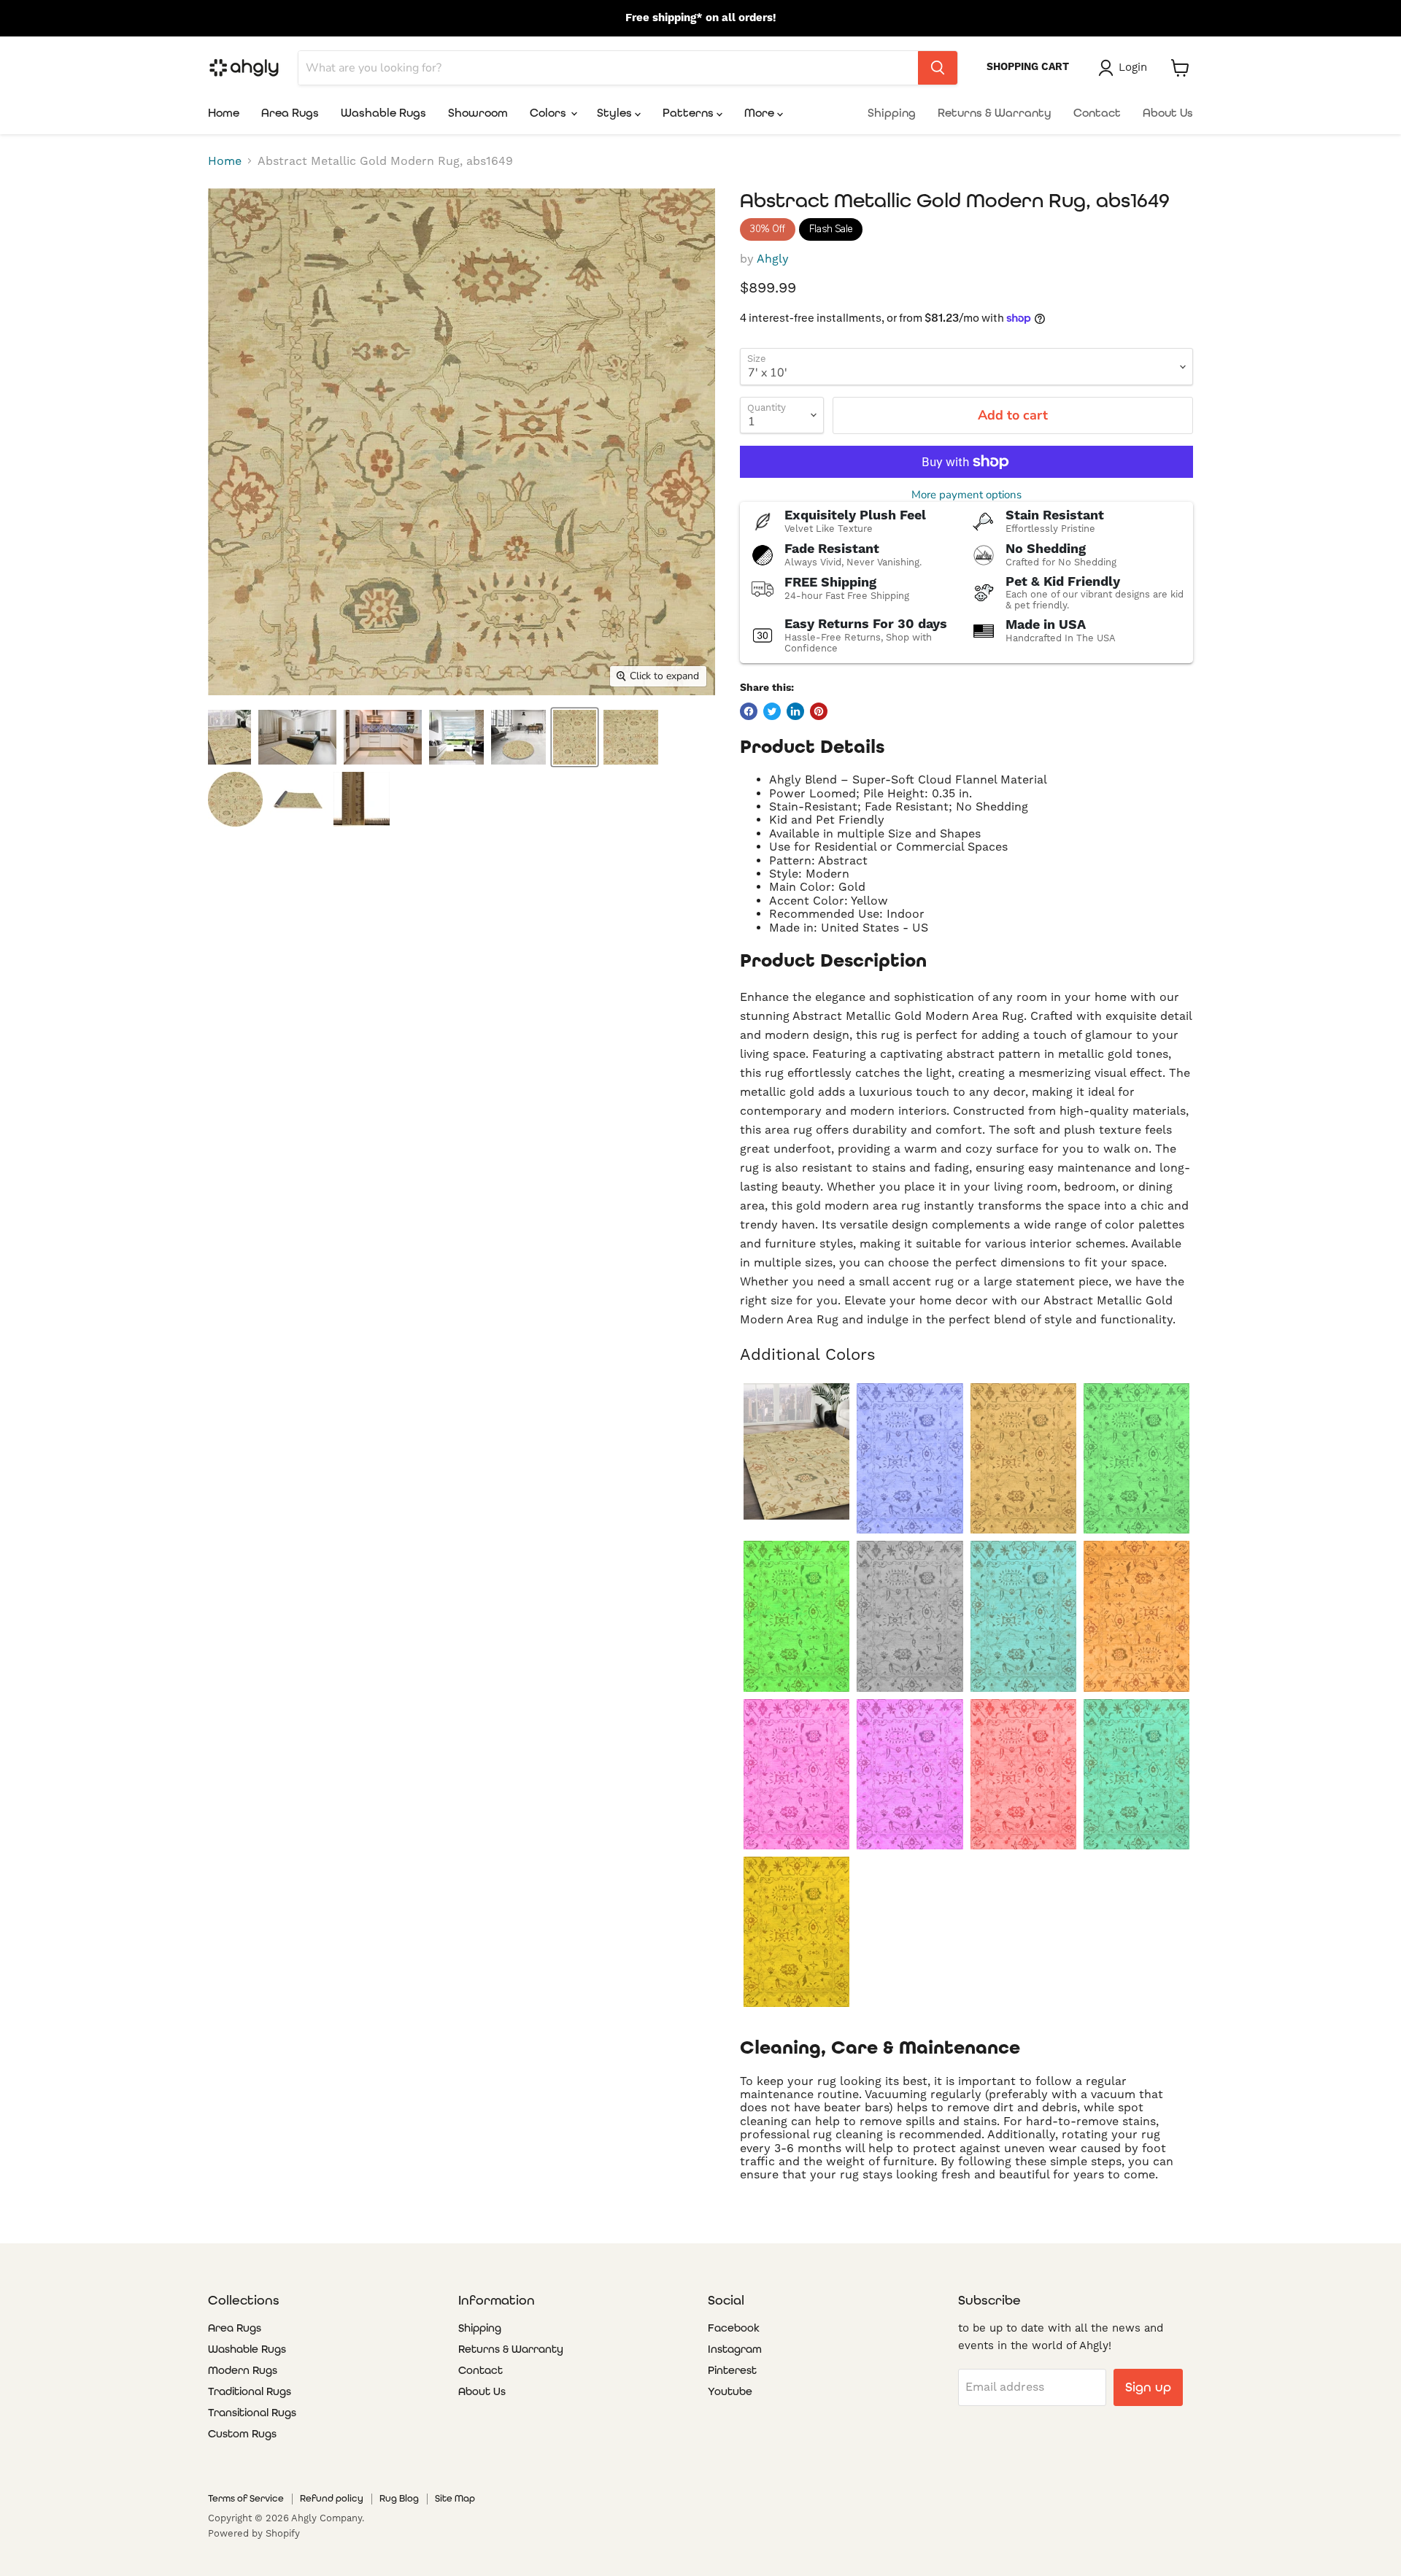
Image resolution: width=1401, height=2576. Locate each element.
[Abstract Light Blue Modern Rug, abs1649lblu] (1023, 1616)
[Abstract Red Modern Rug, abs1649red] (1023, 1774)
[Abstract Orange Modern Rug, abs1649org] (1136, 1616)
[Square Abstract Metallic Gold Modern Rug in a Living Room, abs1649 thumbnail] (456, 737)
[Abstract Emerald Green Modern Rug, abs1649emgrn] (1136, 1458)
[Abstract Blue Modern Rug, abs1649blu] (910, 1458)
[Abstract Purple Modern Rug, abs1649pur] (910, 1774)
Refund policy (332, 2498)
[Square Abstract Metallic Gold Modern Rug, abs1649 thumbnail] (631, 737)
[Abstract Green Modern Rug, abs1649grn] (796, 1616)
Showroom (478, 113)
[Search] (938, 68)
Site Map (455, 2498)
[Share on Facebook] (749, 711)
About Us (1168, 113)
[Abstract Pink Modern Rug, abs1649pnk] (796, 1774)
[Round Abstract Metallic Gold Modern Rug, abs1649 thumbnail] (235, 799)
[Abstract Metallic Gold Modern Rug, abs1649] (796, 1451)
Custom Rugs (242, 2434)
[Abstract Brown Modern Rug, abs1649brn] (1023, 1458)
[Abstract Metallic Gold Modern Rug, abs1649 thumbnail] (575, 737)
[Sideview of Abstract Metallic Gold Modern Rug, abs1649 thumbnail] (298, 799)
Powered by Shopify (254, 2533)
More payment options (966, 495)
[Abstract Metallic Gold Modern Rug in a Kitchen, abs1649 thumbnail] (383, 737)
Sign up (1148, 2387)
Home (224, 113)
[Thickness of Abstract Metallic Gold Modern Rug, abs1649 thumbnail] (362, 799)
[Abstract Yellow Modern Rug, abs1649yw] (796, 1932)
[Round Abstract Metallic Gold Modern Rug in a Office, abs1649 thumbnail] (518, 737)
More (761, 113)
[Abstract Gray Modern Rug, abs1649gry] (910, 1616)
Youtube (730, 2391)
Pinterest (732, 2370)
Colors (549, 113)
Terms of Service (246, 2498)
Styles (616, 113)
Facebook (734, 2328)
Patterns (690, 113)
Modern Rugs (243, 2370)
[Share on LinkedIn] (795, 711)
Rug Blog (399, 2498)
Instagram (735, 2349)
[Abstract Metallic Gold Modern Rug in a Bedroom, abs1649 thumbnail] (297, 737)
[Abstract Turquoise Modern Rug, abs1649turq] (1136, 1774)
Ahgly (773, 259)
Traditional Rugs (250, 2391)
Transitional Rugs (252, 2413)
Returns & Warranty (995, 113)
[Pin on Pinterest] (819, 711)
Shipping (892, 113)
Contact (1097, 113)
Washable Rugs (383, 113)
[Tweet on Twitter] (772, 711)
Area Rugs (290, 113)
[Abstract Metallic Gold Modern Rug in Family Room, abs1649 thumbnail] (229, 737)
